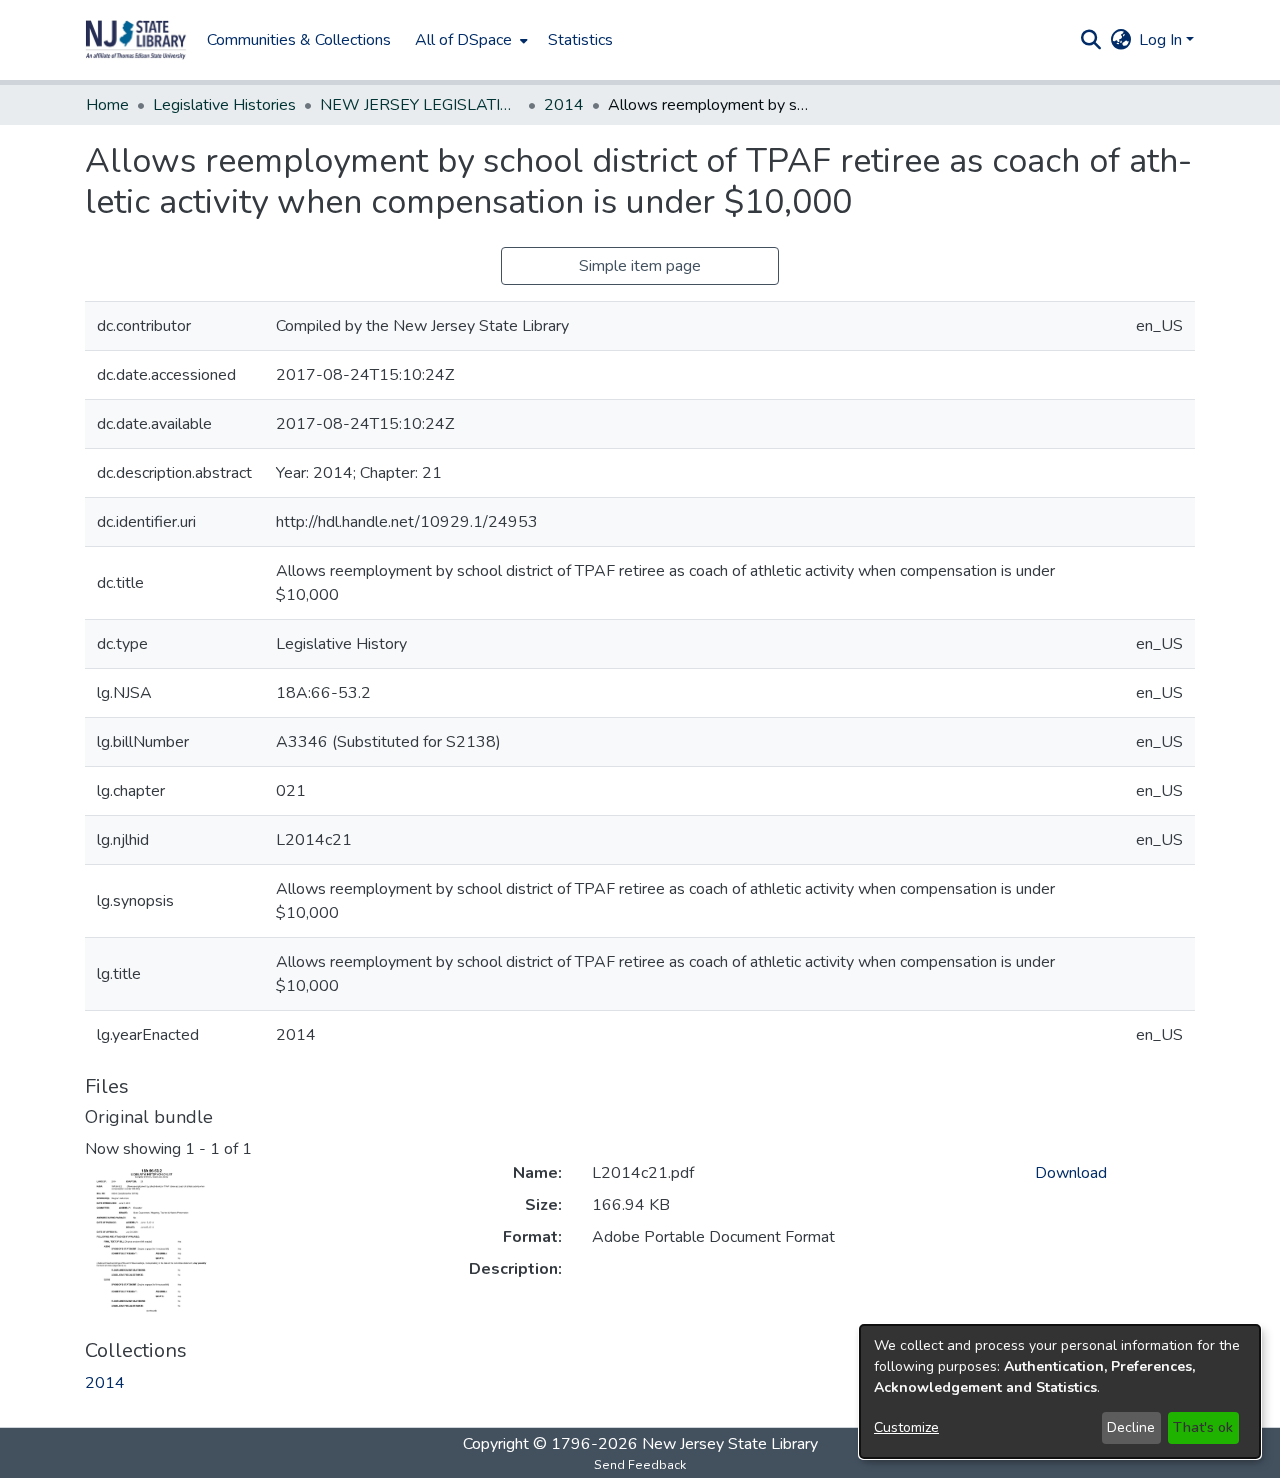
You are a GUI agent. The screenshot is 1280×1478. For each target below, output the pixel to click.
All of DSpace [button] (463, 40)
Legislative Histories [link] (224, 105)
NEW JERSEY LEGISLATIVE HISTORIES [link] (420, 105)
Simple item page (640, 266)
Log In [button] (1162, 40)
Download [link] (1071, 1173)
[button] (136, 40)
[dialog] (1060, 1391)
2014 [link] (564, 105)
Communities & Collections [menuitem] (299, 40)
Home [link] (107, 105)
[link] (105, 1383)
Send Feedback (640, 1465)
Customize (906, 1427)
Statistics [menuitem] (580, 40)
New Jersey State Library (730, 1444)
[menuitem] (469, 40)
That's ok (1203, 1427)
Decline (1131, 1427)
